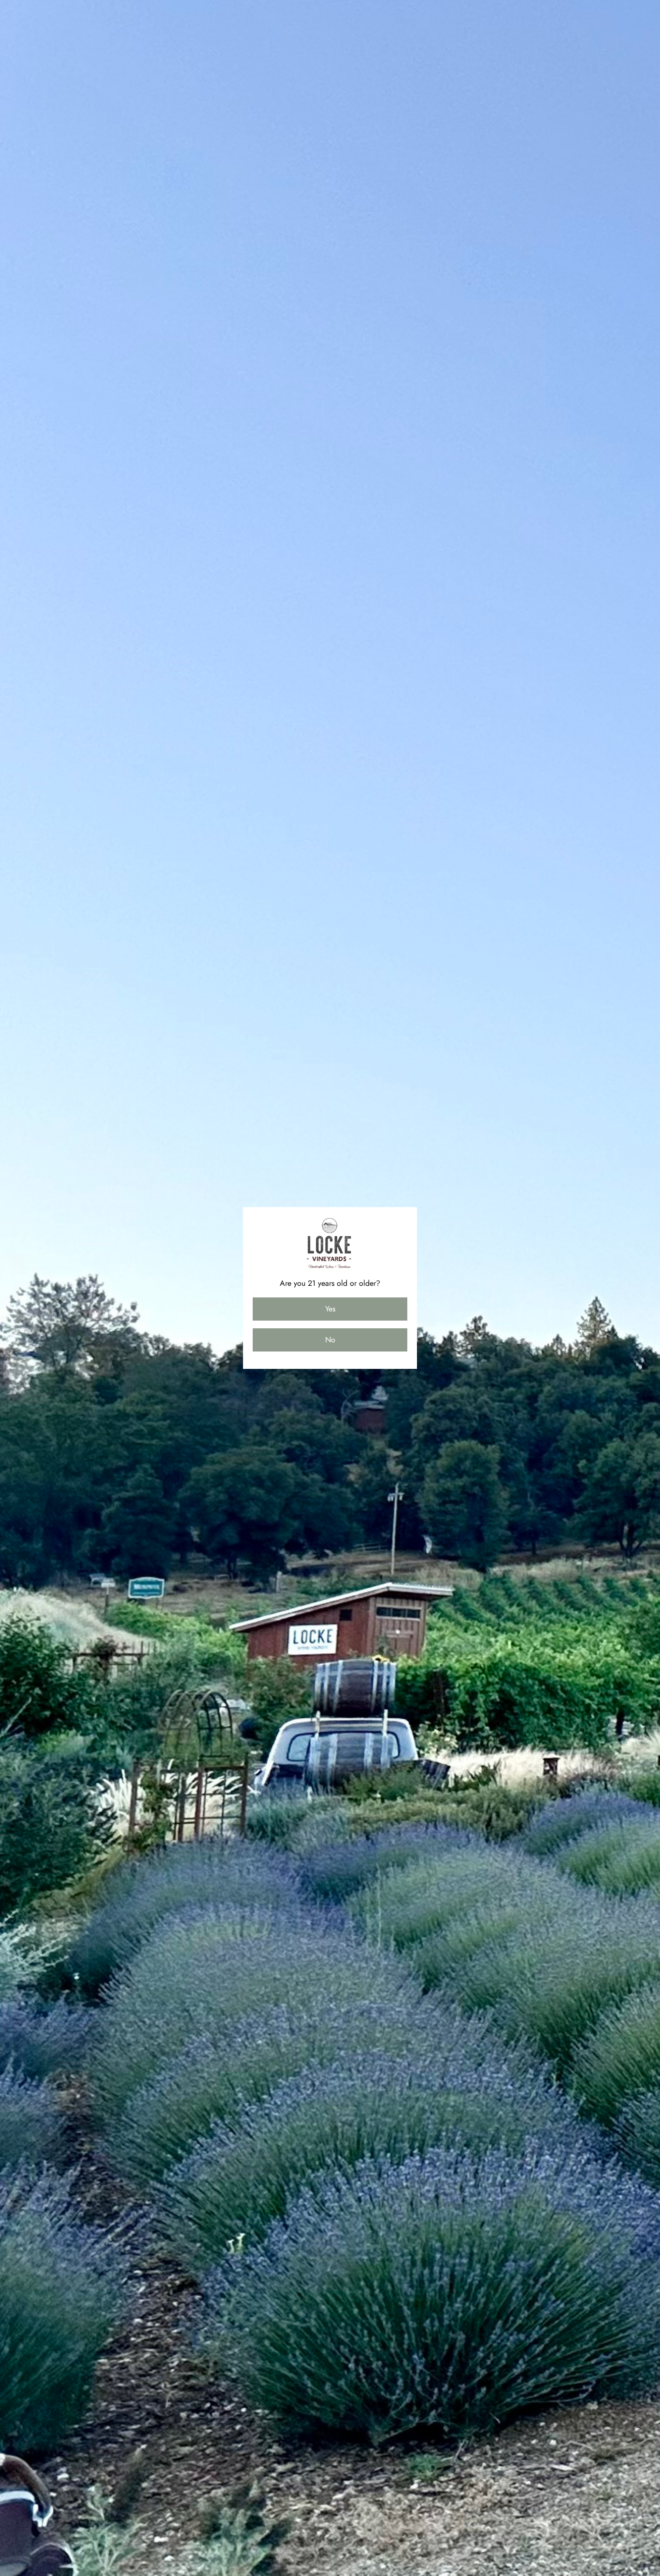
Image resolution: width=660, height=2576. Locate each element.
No (330, 1340)
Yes (330, 1309)
